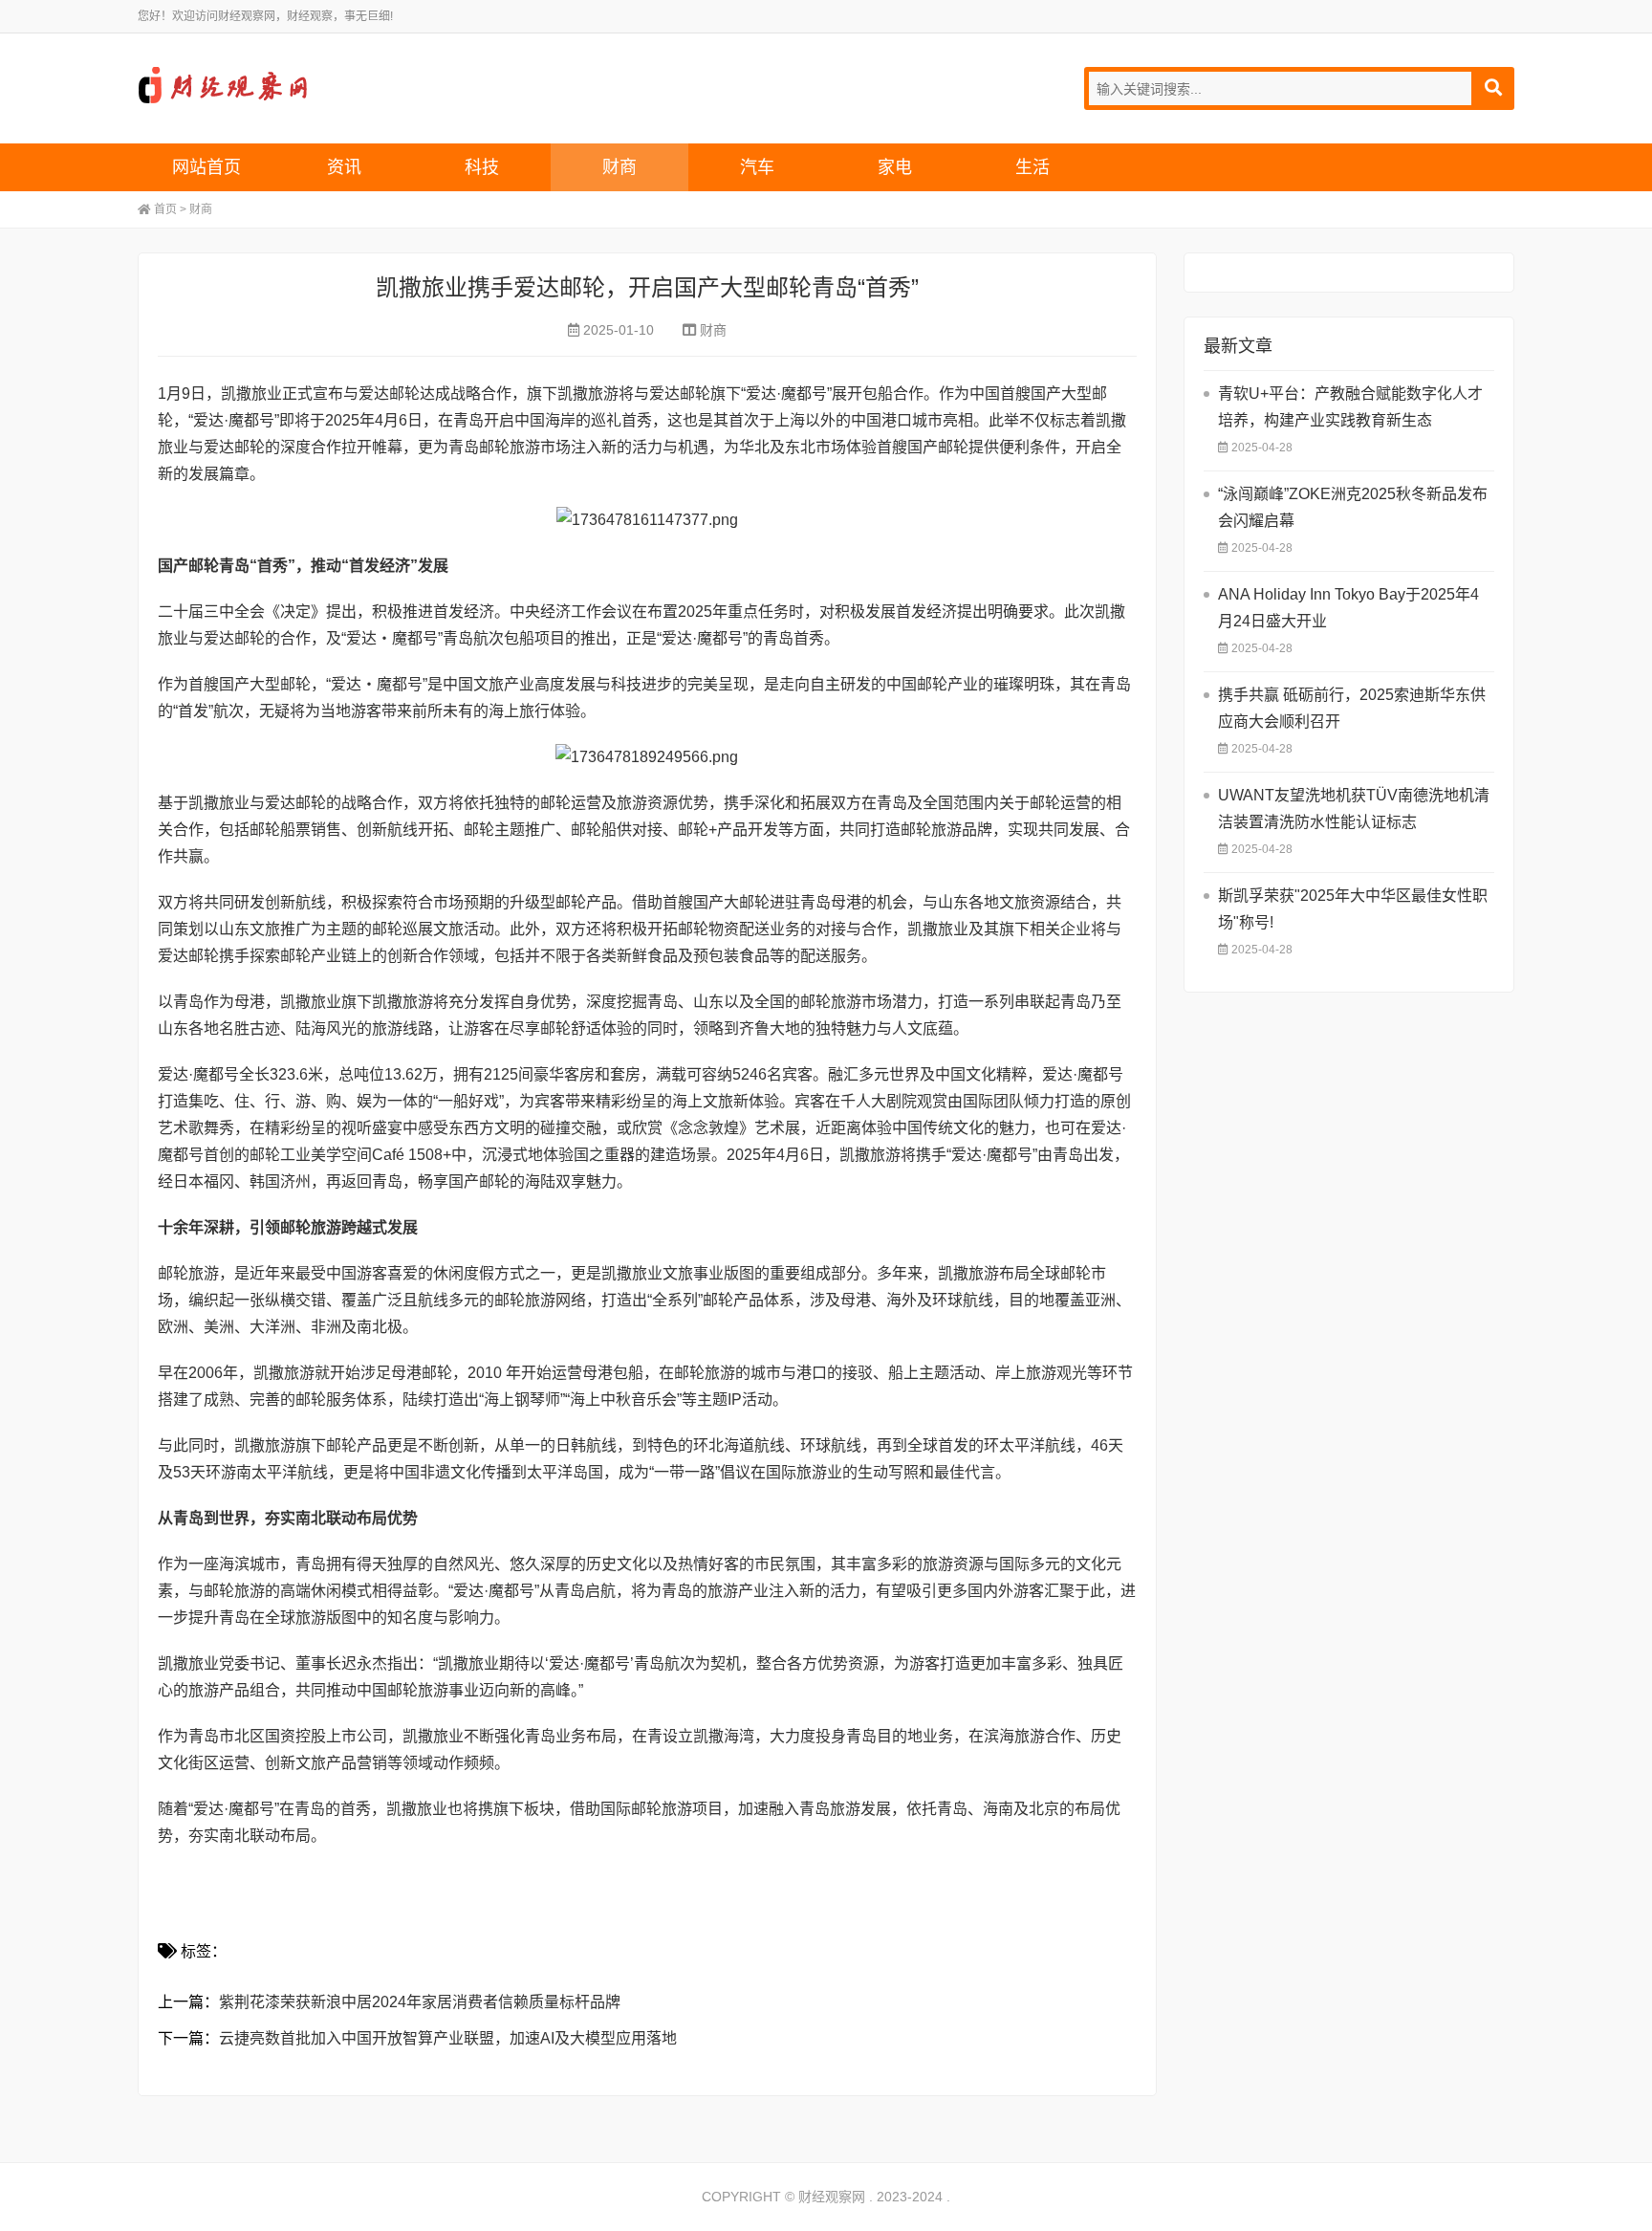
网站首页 (206, 167)
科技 (482, 167)
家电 (895, 167)
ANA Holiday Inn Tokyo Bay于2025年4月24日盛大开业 (1348, 608)
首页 (165, 209)
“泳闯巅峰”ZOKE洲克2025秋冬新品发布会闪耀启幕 (1353, 507)
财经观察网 (228, 86)
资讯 (344, 167)
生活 (1032, 167)
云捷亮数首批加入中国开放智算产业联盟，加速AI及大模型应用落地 (448, 2038)
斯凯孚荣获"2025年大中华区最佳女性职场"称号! (1353, 909)
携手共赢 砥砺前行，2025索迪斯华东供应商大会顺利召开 (1352, 708)
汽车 (757, 167)
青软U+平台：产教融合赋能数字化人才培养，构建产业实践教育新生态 (1350, 407)
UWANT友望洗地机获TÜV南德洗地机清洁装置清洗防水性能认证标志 (1354, 809)
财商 (619, 167)
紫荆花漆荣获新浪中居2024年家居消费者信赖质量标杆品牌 (420, 2002)
